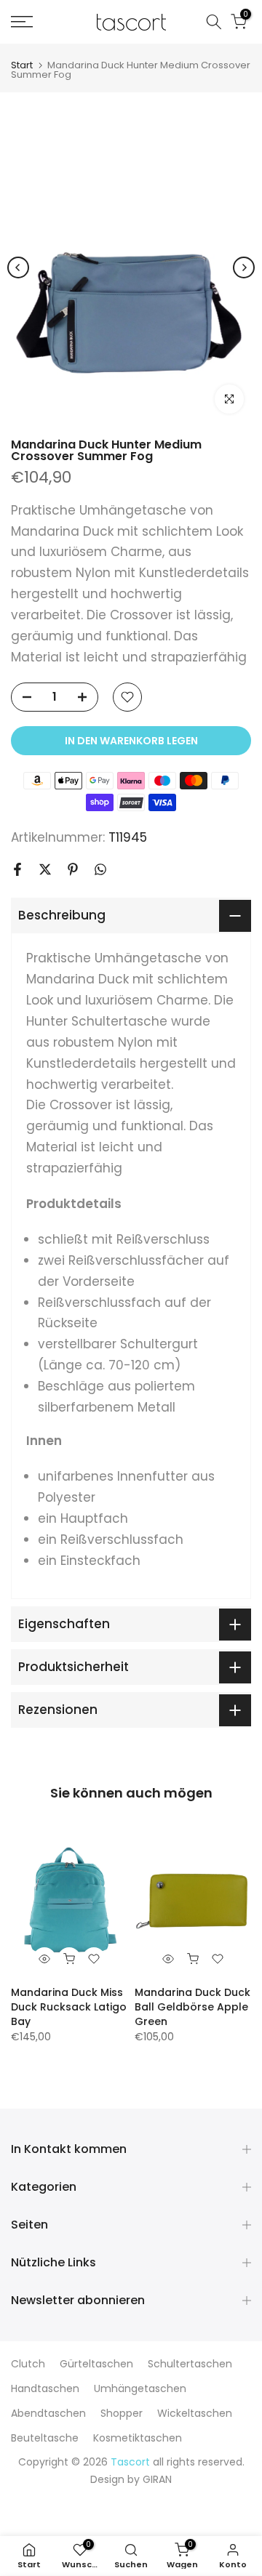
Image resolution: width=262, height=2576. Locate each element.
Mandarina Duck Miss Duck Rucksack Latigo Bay (69, 2007)
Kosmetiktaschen (138, 2438)
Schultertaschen (190, 2364)
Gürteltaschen (96, 2364)
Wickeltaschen (195, 2413)
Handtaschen (45, 2388)
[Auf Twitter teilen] (45, 869)
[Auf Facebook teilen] (17, 869)
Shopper (122, 2413)
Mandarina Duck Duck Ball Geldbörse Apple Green (192, 2007)
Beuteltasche (45, 2438)
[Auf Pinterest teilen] (73, 869)
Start (22, 65)
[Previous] (18, 267)
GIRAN (157, 2479)
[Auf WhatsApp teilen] (100, 869)
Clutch (28, 2364)
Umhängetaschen (140, 2388)
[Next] (244, 267)
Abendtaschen (48, 2413)
